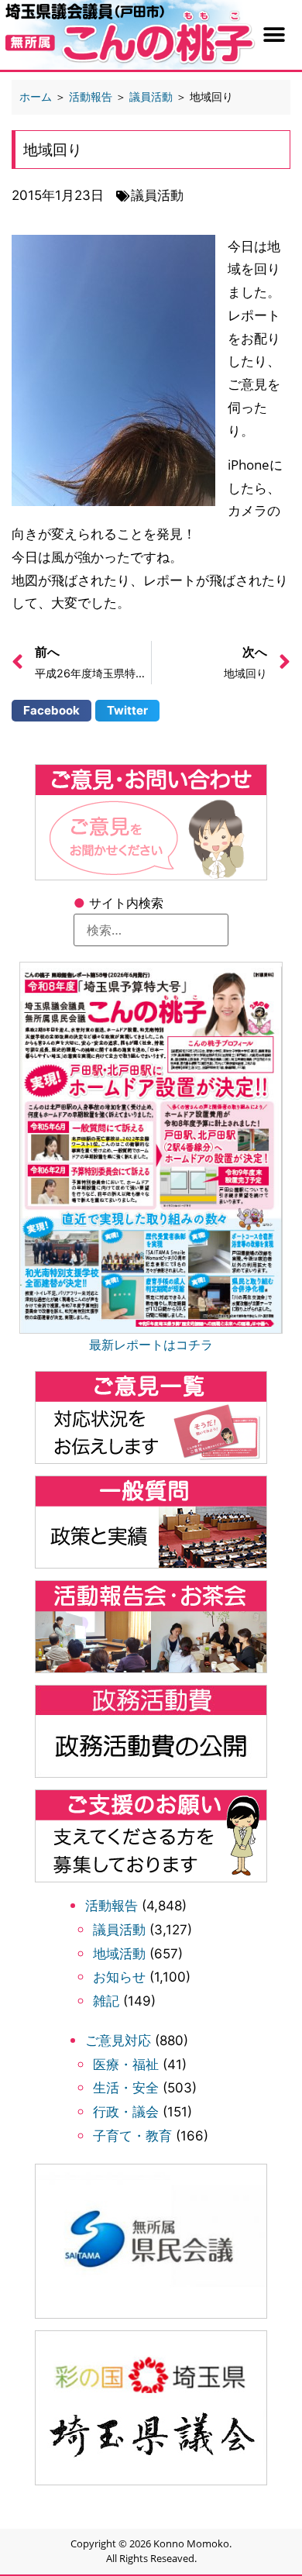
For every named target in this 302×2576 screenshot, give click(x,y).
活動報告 (112, 1906)
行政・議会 (126, 2112)
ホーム (36, 96)
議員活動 (119, 1930)
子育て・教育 (132, 2136)
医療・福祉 (126, 2065)
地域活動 (119, 1954)
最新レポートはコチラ (151, 1345)
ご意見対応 (118, 2040)
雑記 (106, 2001)
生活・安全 (126, 2088)
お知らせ (119, 1977)
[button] (275, 35)
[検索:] (151, 930)
